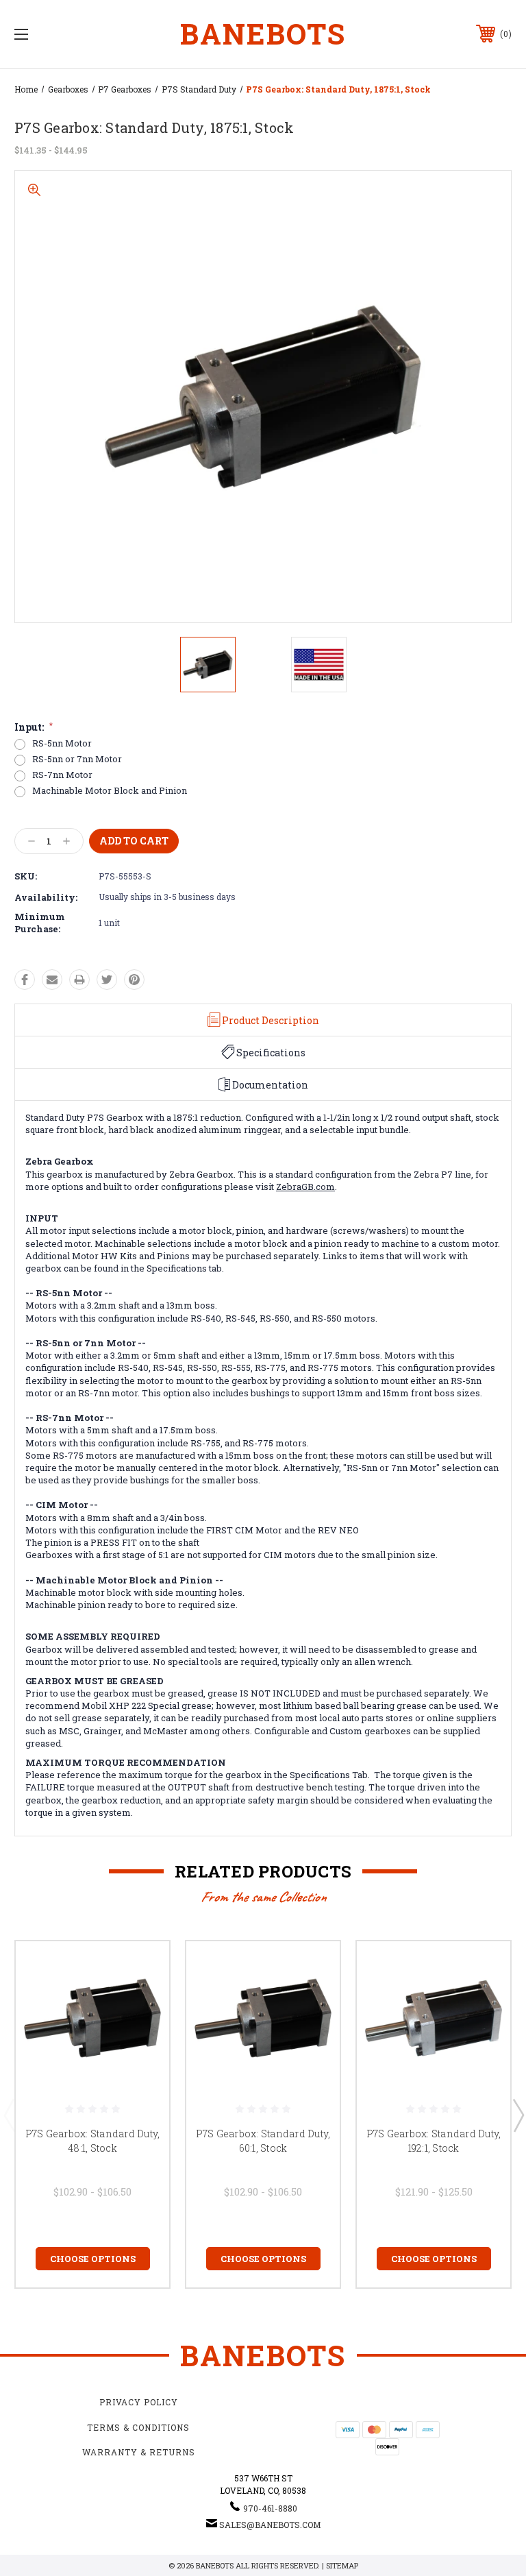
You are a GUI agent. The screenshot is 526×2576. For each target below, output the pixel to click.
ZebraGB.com (305, 1187)
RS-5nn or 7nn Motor (77, 759)
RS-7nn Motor (62, 775)
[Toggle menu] (64, 34)
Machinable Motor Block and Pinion (110, 791)
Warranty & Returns (139, 2452)
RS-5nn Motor (62, 743)
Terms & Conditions (138, 2427)
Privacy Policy (139, 2402)
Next (518, 2115)
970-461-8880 (270, 2508)
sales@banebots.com (270, 2525)
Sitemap (342, 2565)
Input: (34, 727)
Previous (9, 2115)
